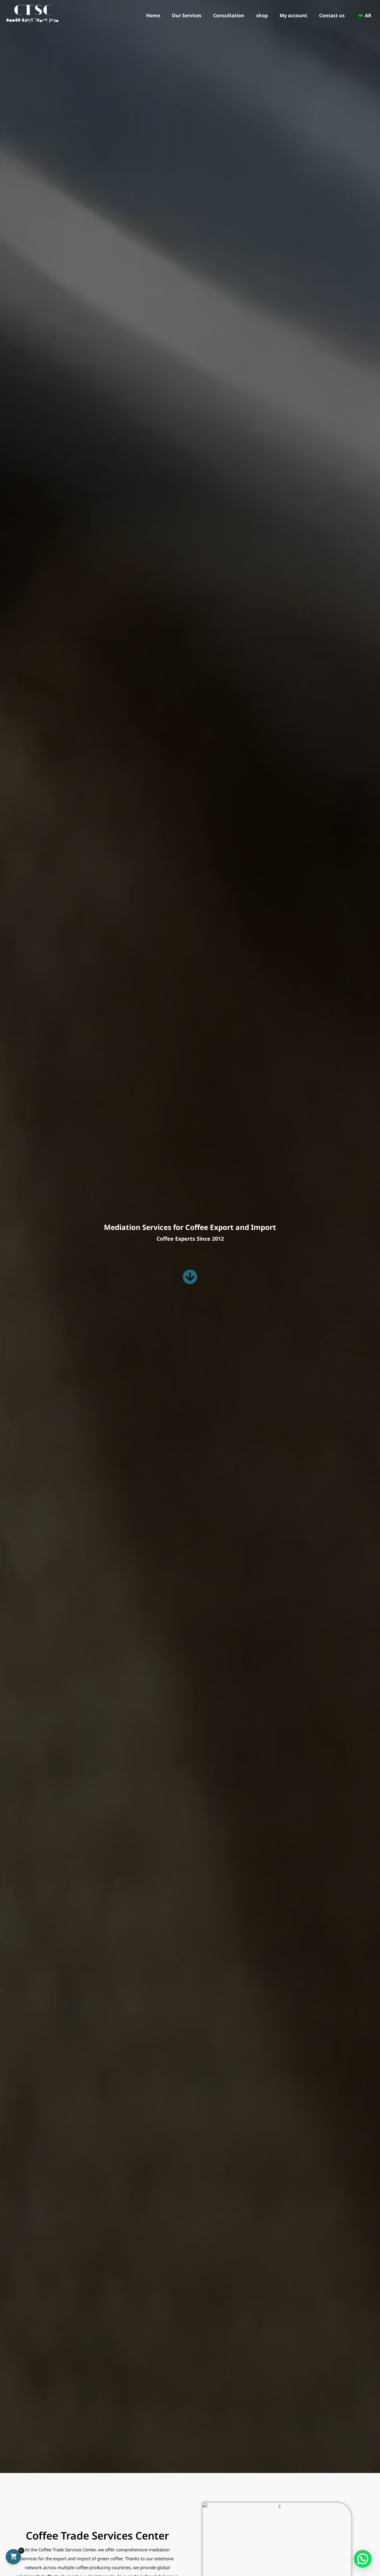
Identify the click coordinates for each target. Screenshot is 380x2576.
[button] (363, 2559)
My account (293, 16)
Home (153, 16)
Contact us (332, 16)
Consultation (229, 16)
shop (262, 16)
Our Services (187, 16)
